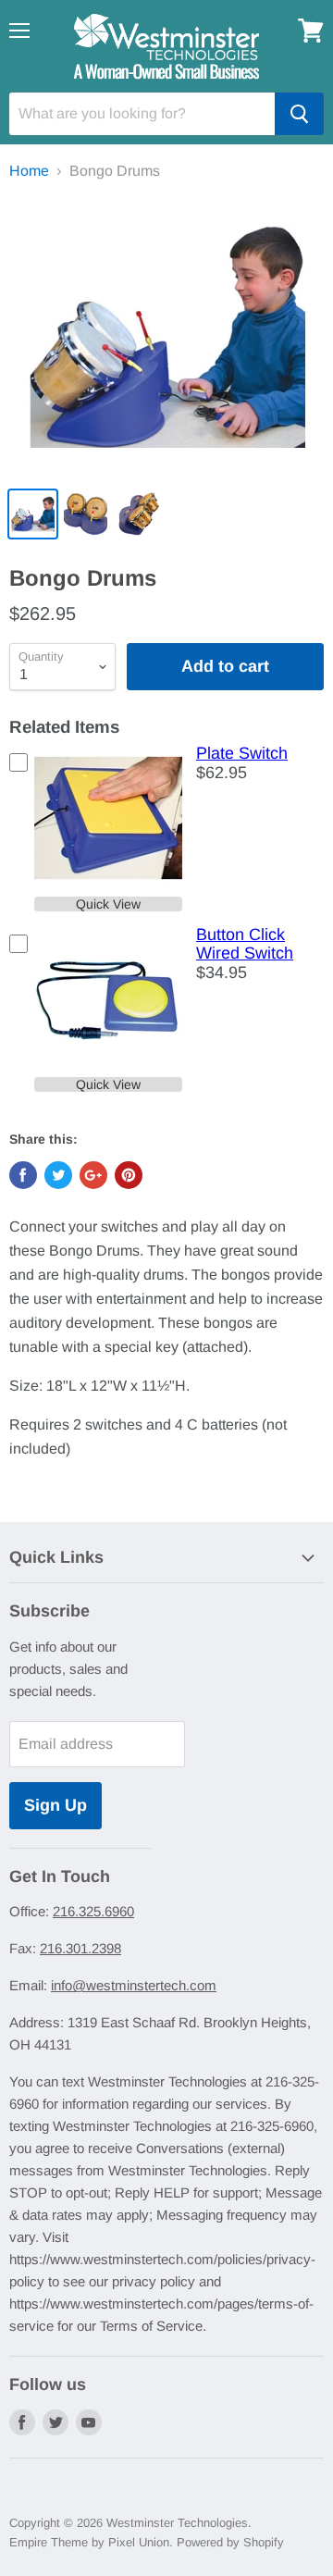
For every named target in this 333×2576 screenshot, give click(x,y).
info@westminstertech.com (134, 1985)
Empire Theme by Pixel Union (89, 2542)
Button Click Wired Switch (245, 944)
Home (29, 171)
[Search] (299, 114)
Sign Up (55, 1805)
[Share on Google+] (93, 1175)
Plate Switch (242, 753)
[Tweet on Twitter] (58, 1175)
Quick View (108, 904)
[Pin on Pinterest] (129, 1175)
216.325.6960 (93, 1911)
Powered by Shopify (230, 2542)
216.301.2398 (80, 1948)
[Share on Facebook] (23, 1175)
